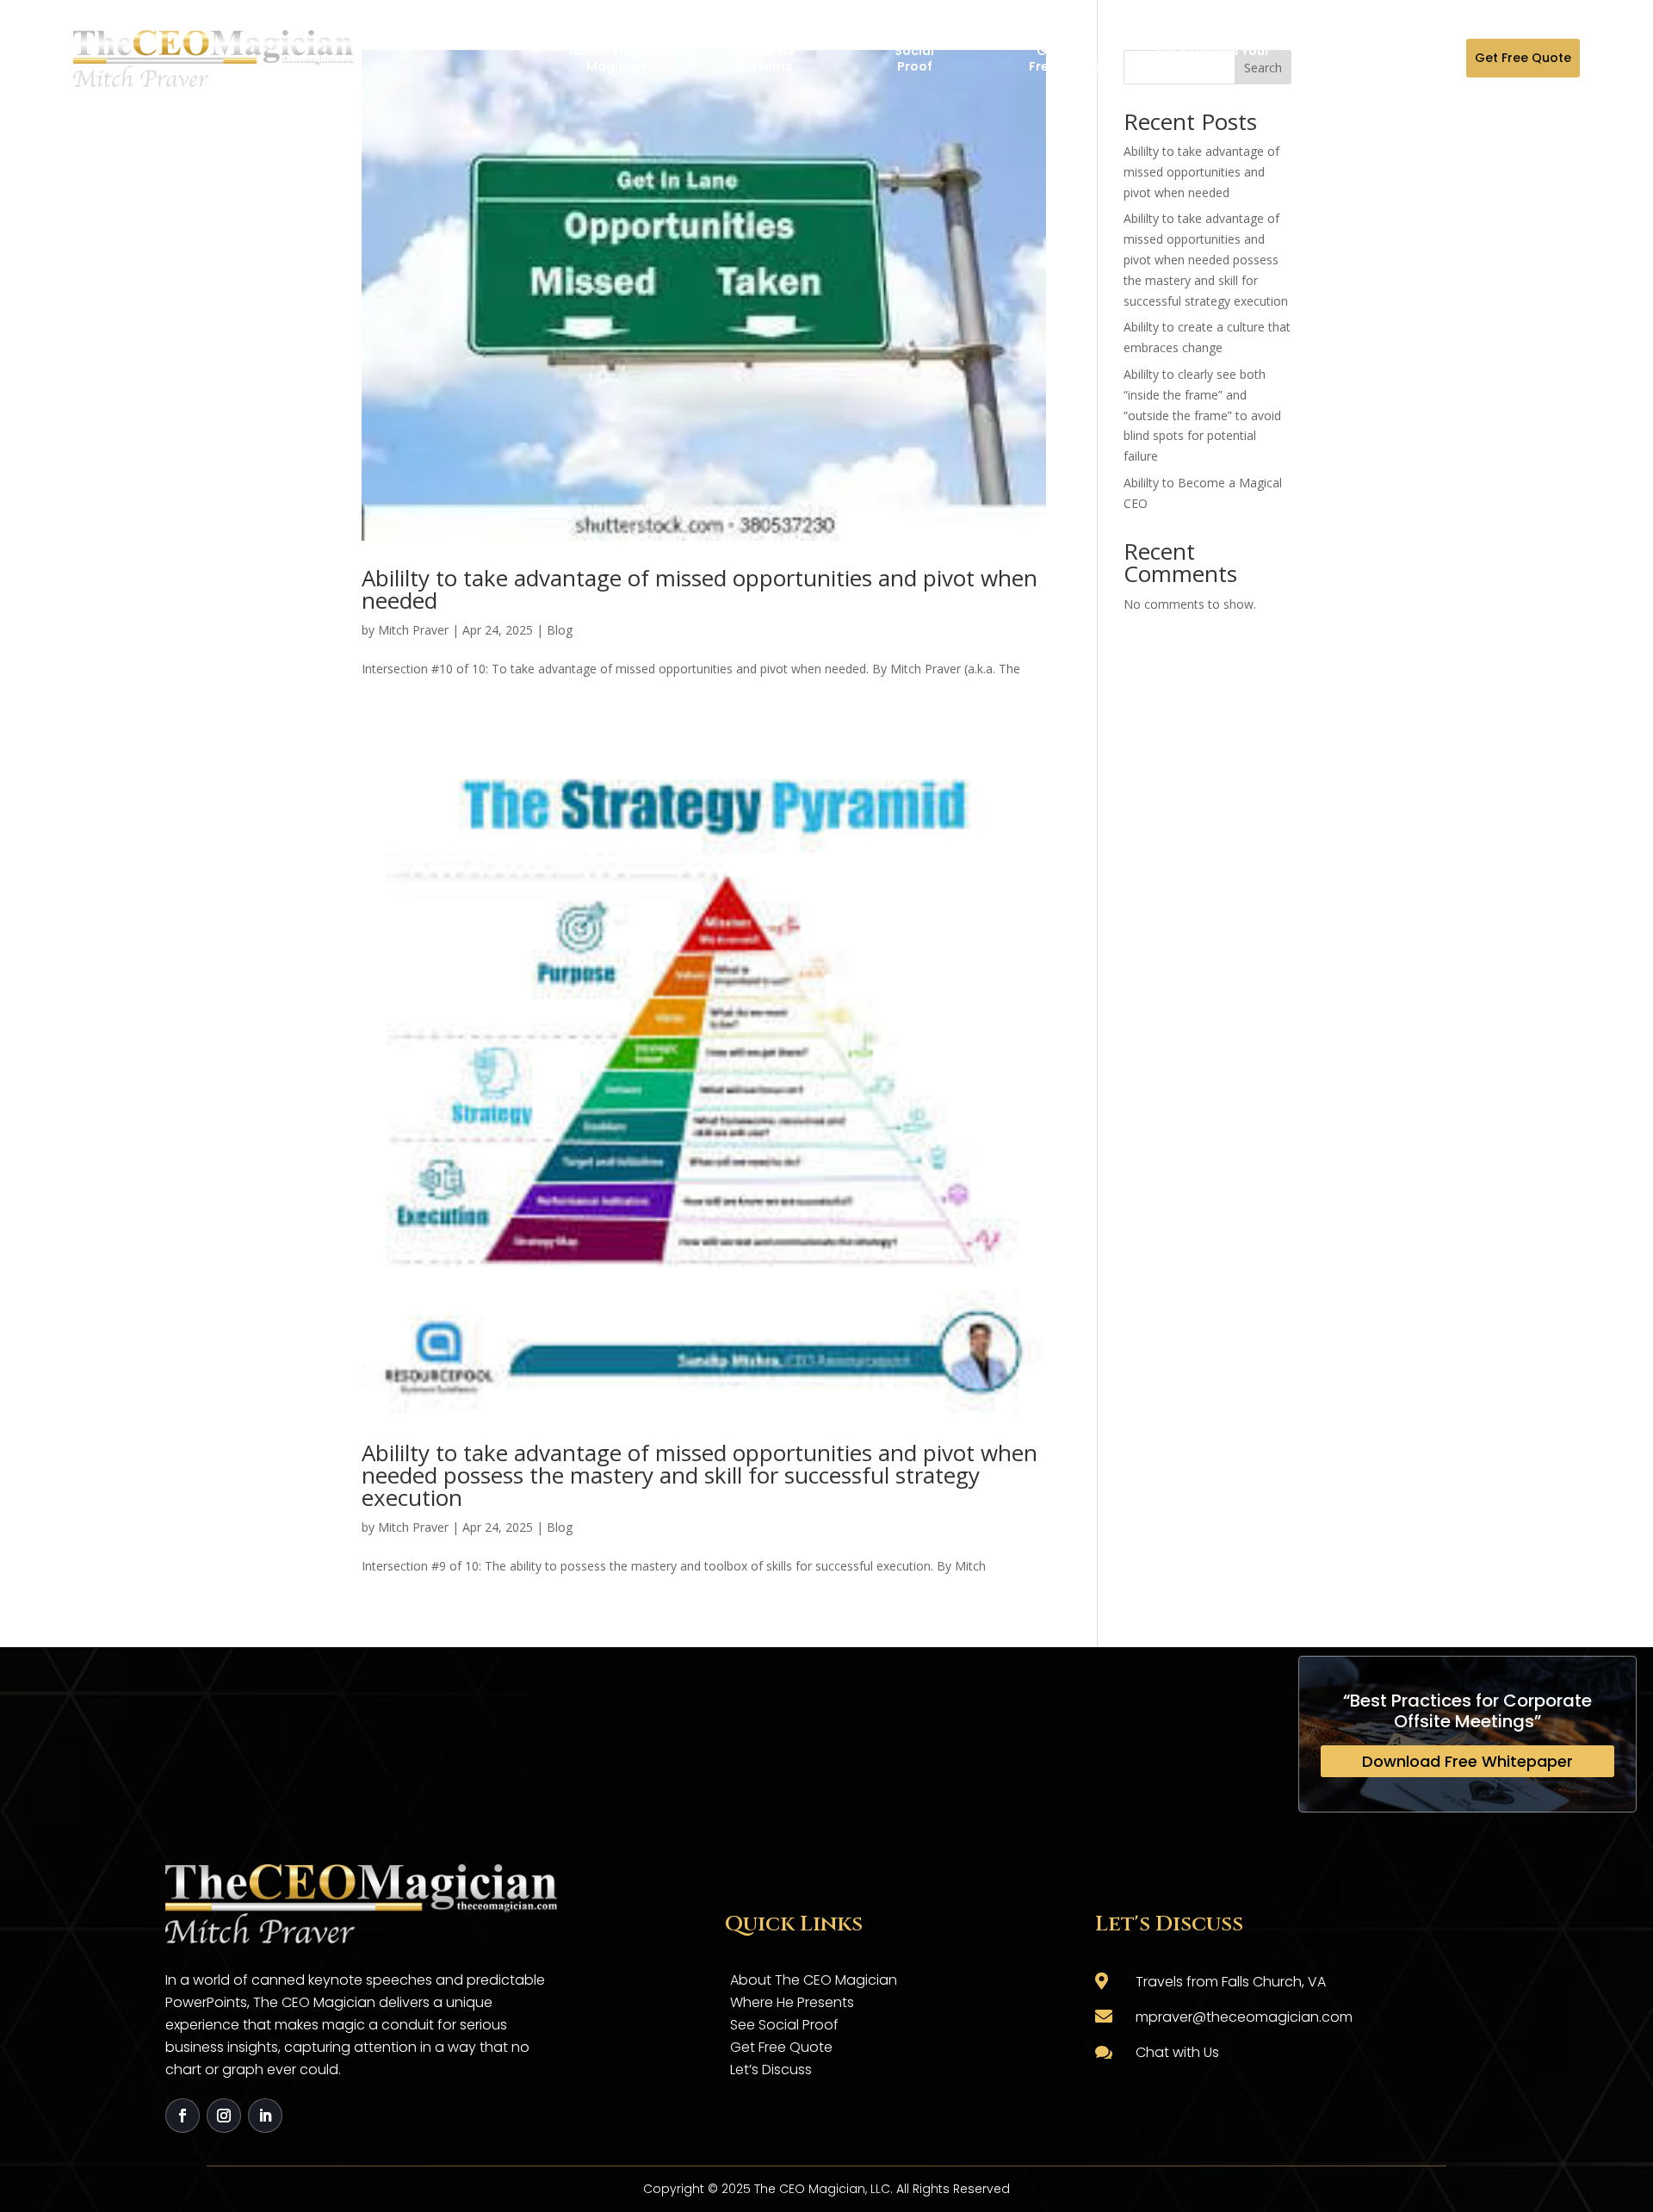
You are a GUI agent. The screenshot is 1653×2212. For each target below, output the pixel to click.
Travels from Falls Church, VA (1231, 1982)
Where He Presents (792, 2002)
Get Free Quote (1523, 58)
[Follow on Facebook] (183, 2116)
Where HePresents (765, 59)
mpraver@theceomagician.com (1244, 2017)
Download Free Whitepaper (1467, 1761)
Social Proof (914, 59)
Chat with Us (1177, 2052)
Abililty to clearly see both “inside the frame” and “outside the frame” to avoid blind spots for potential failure (1202, 415)
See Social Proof (784, 2025)
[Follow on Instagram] (224, 2116)
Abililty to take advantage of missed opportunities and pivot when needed (700, 589)
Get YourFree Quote (1064, 59)
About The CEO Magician (616, 59)
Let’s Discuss (771, 2069)
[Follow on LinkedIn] (265, 2116)
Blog (560, 630)
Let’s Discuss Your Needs (1213, 59)
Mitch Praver (413, 630)
